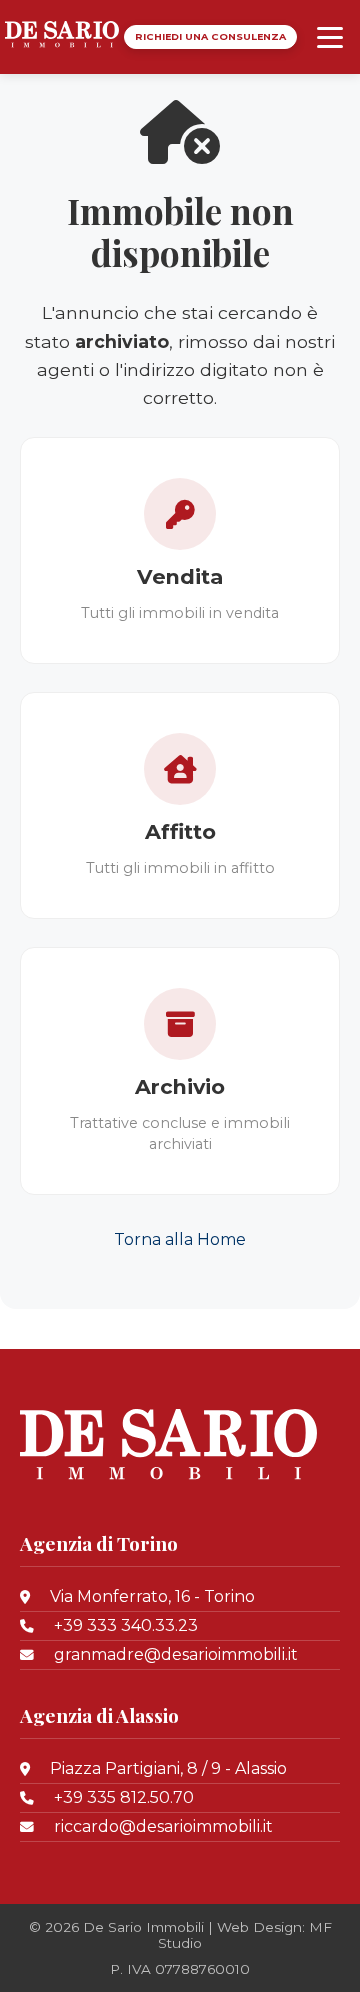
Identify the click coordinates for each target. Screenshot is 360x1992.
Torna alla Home (180, 1239)
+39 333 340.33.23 (126, 1625)
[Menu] (330, 37)
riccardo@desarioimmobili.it (163, 1826)
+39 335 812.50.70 (124, 1797)
